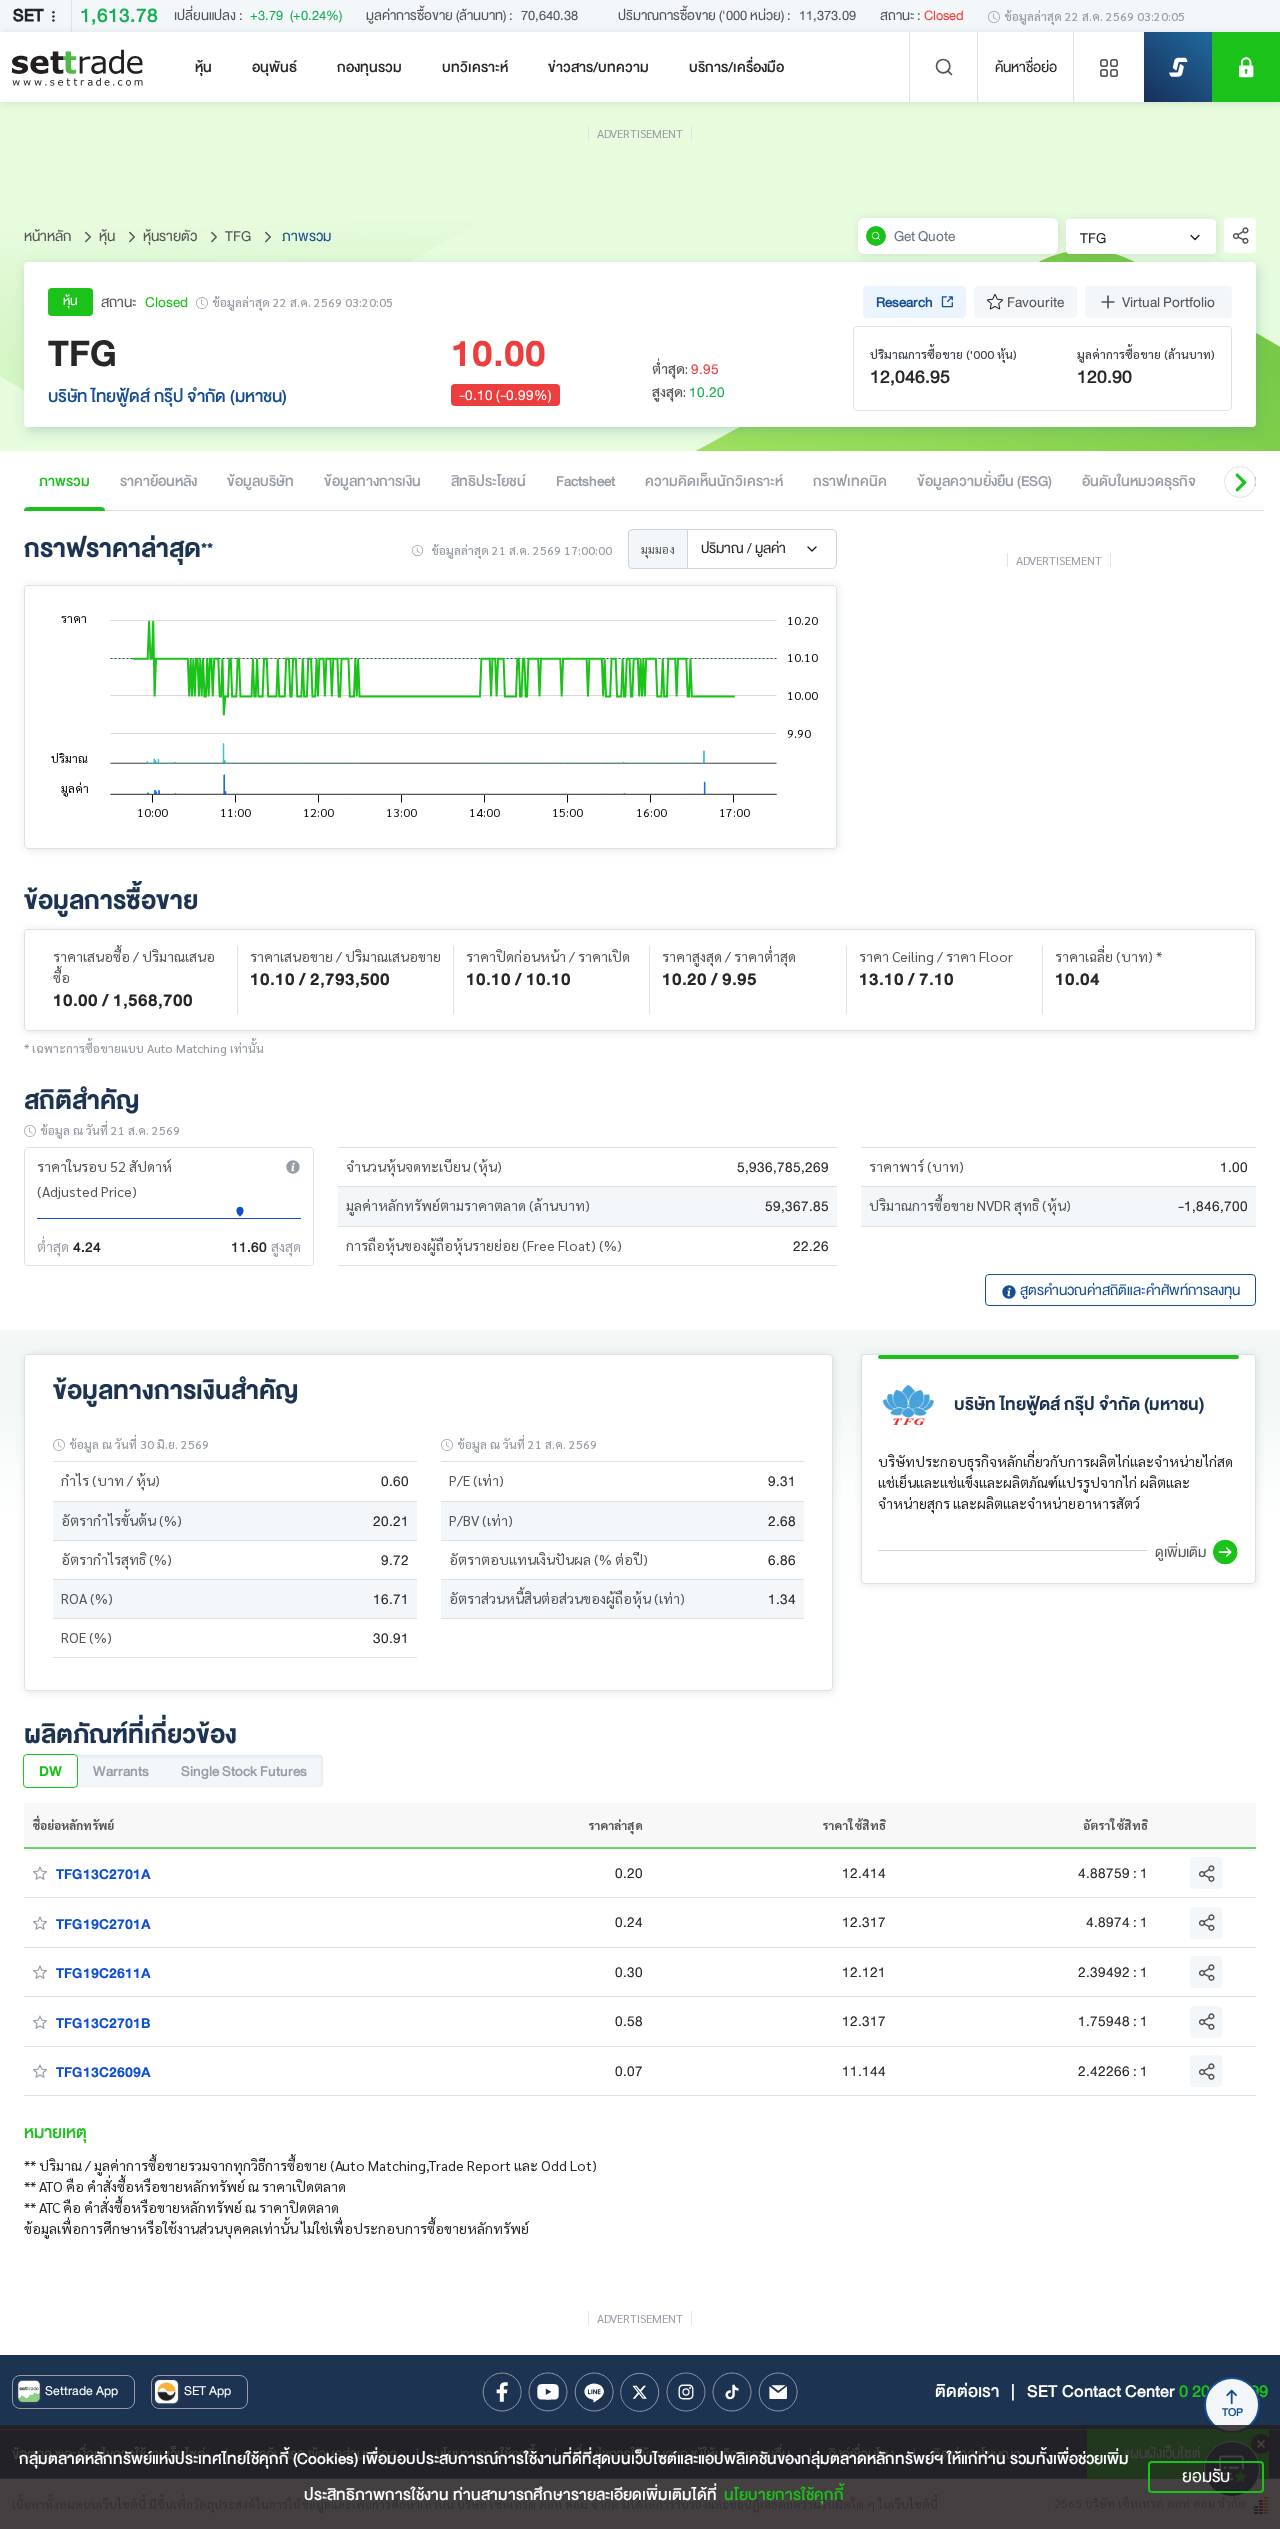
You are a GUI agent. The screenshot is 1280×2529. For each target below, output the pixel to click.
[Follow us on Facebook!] (502, 2392)
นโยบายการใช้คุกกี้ (784, 2495)
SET (28, 15)
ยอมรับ (1206, 2476)
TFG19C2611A (103, 1973)
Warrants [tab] (121, 1771)
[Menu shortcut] (1109, 67)
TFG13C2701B (103, 2023)
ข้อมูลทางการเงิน (372, 481)
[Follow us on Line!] (594, 2392)
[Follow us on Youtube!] (548, 2392)
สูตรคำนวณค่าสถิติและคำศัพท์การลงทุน (1128, 1290)
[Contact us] (778, 2392)
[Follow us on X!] (640, 2392)
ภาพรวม (64, 481)
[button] (1240, 482)
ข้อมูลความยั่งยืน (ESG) (984, 481)
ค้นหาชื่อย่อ (1026, 67)
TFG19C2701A (103, 1924)
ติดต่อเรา (967, 2391)
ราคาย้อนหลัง (158, 481)
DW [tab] (50, 1771)
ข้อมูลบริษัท (260, 481)
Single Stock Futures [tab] (244, 1771)
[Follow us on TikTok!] (732, 2392)
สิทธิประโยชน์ (488, 481)
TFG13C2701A (103, 1874)
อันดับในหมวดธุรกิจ (1139, 481)
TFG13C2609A (103, 2072)
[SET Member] (1246, 67)
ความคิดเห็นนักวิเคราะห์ (714, 481)
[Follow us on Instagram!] (686, 2392)
